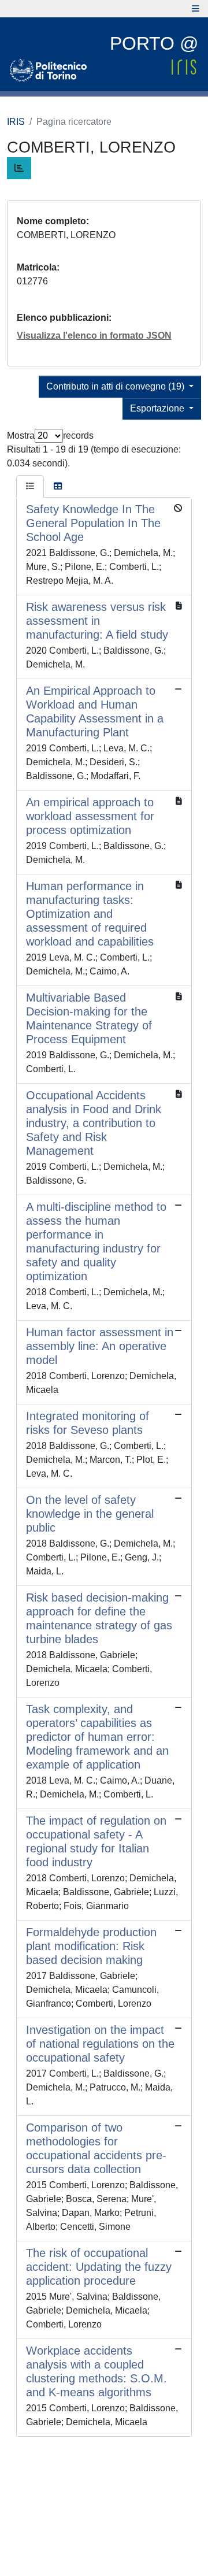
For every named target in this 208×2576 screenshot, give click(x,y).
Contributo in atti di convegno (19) (116, 386)
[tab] (30, 487)
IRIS (16, 122)
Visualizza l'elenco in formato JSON (94, 336)
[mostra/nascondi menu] (196, 9)
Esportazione (158, 408)
